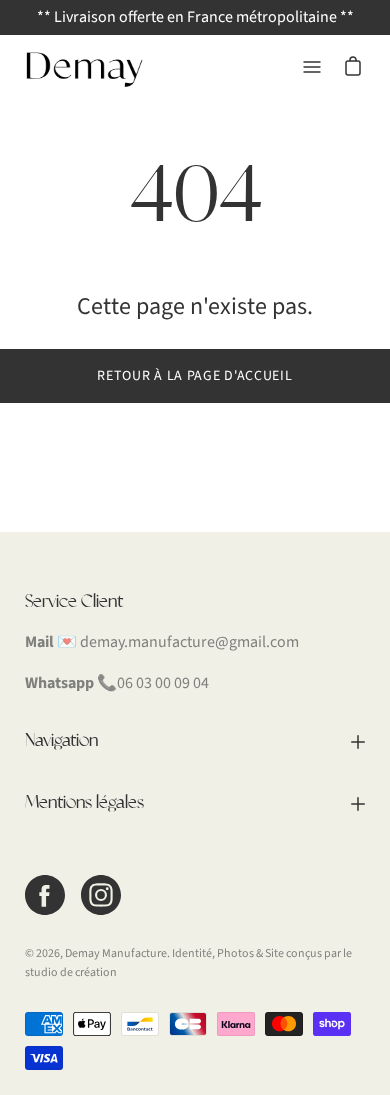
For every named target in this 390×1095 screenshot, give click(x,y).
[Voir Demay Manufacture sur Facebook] (45, 895)
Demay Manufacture (116, 953)
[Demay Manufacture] (85, 67)
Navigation (61, 741)
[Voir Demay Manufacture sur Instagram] (101, 895)
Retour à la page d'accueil (194, 376)
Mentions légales (84, 803)
